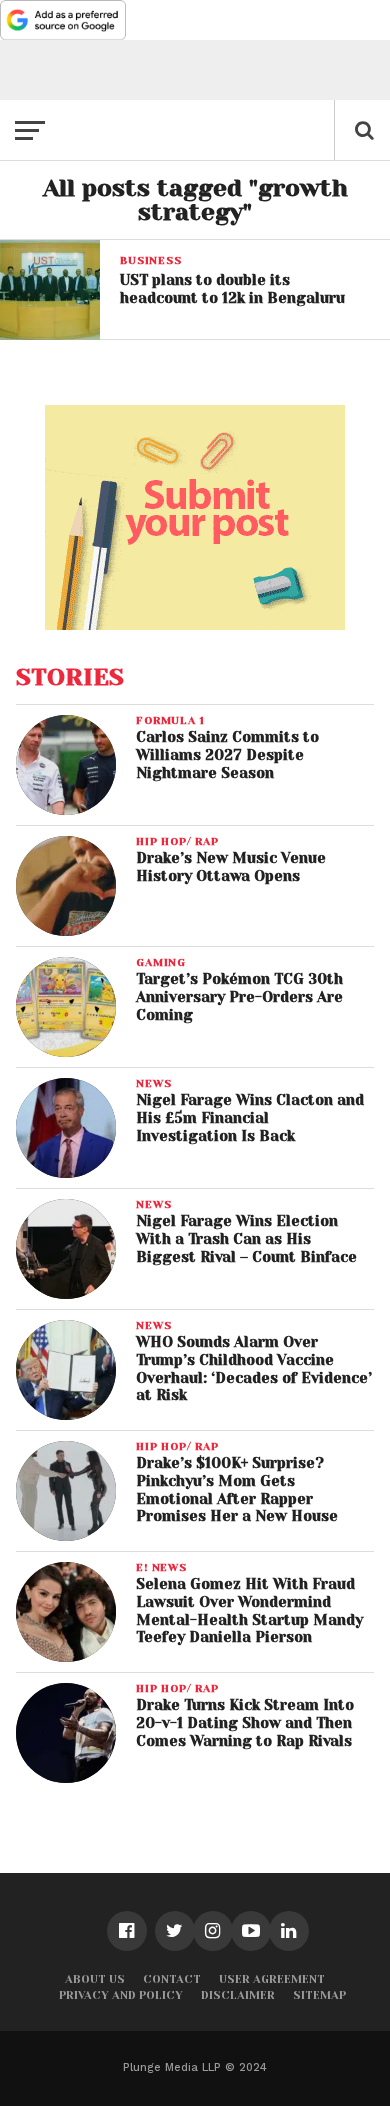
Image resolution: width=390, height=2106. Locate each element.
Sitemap (319, 1995)
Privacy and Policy (121, 1995)
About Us (95, 1979)
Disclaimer (238, 1995)
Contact (172, 1979)
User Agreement (272, 1979)
